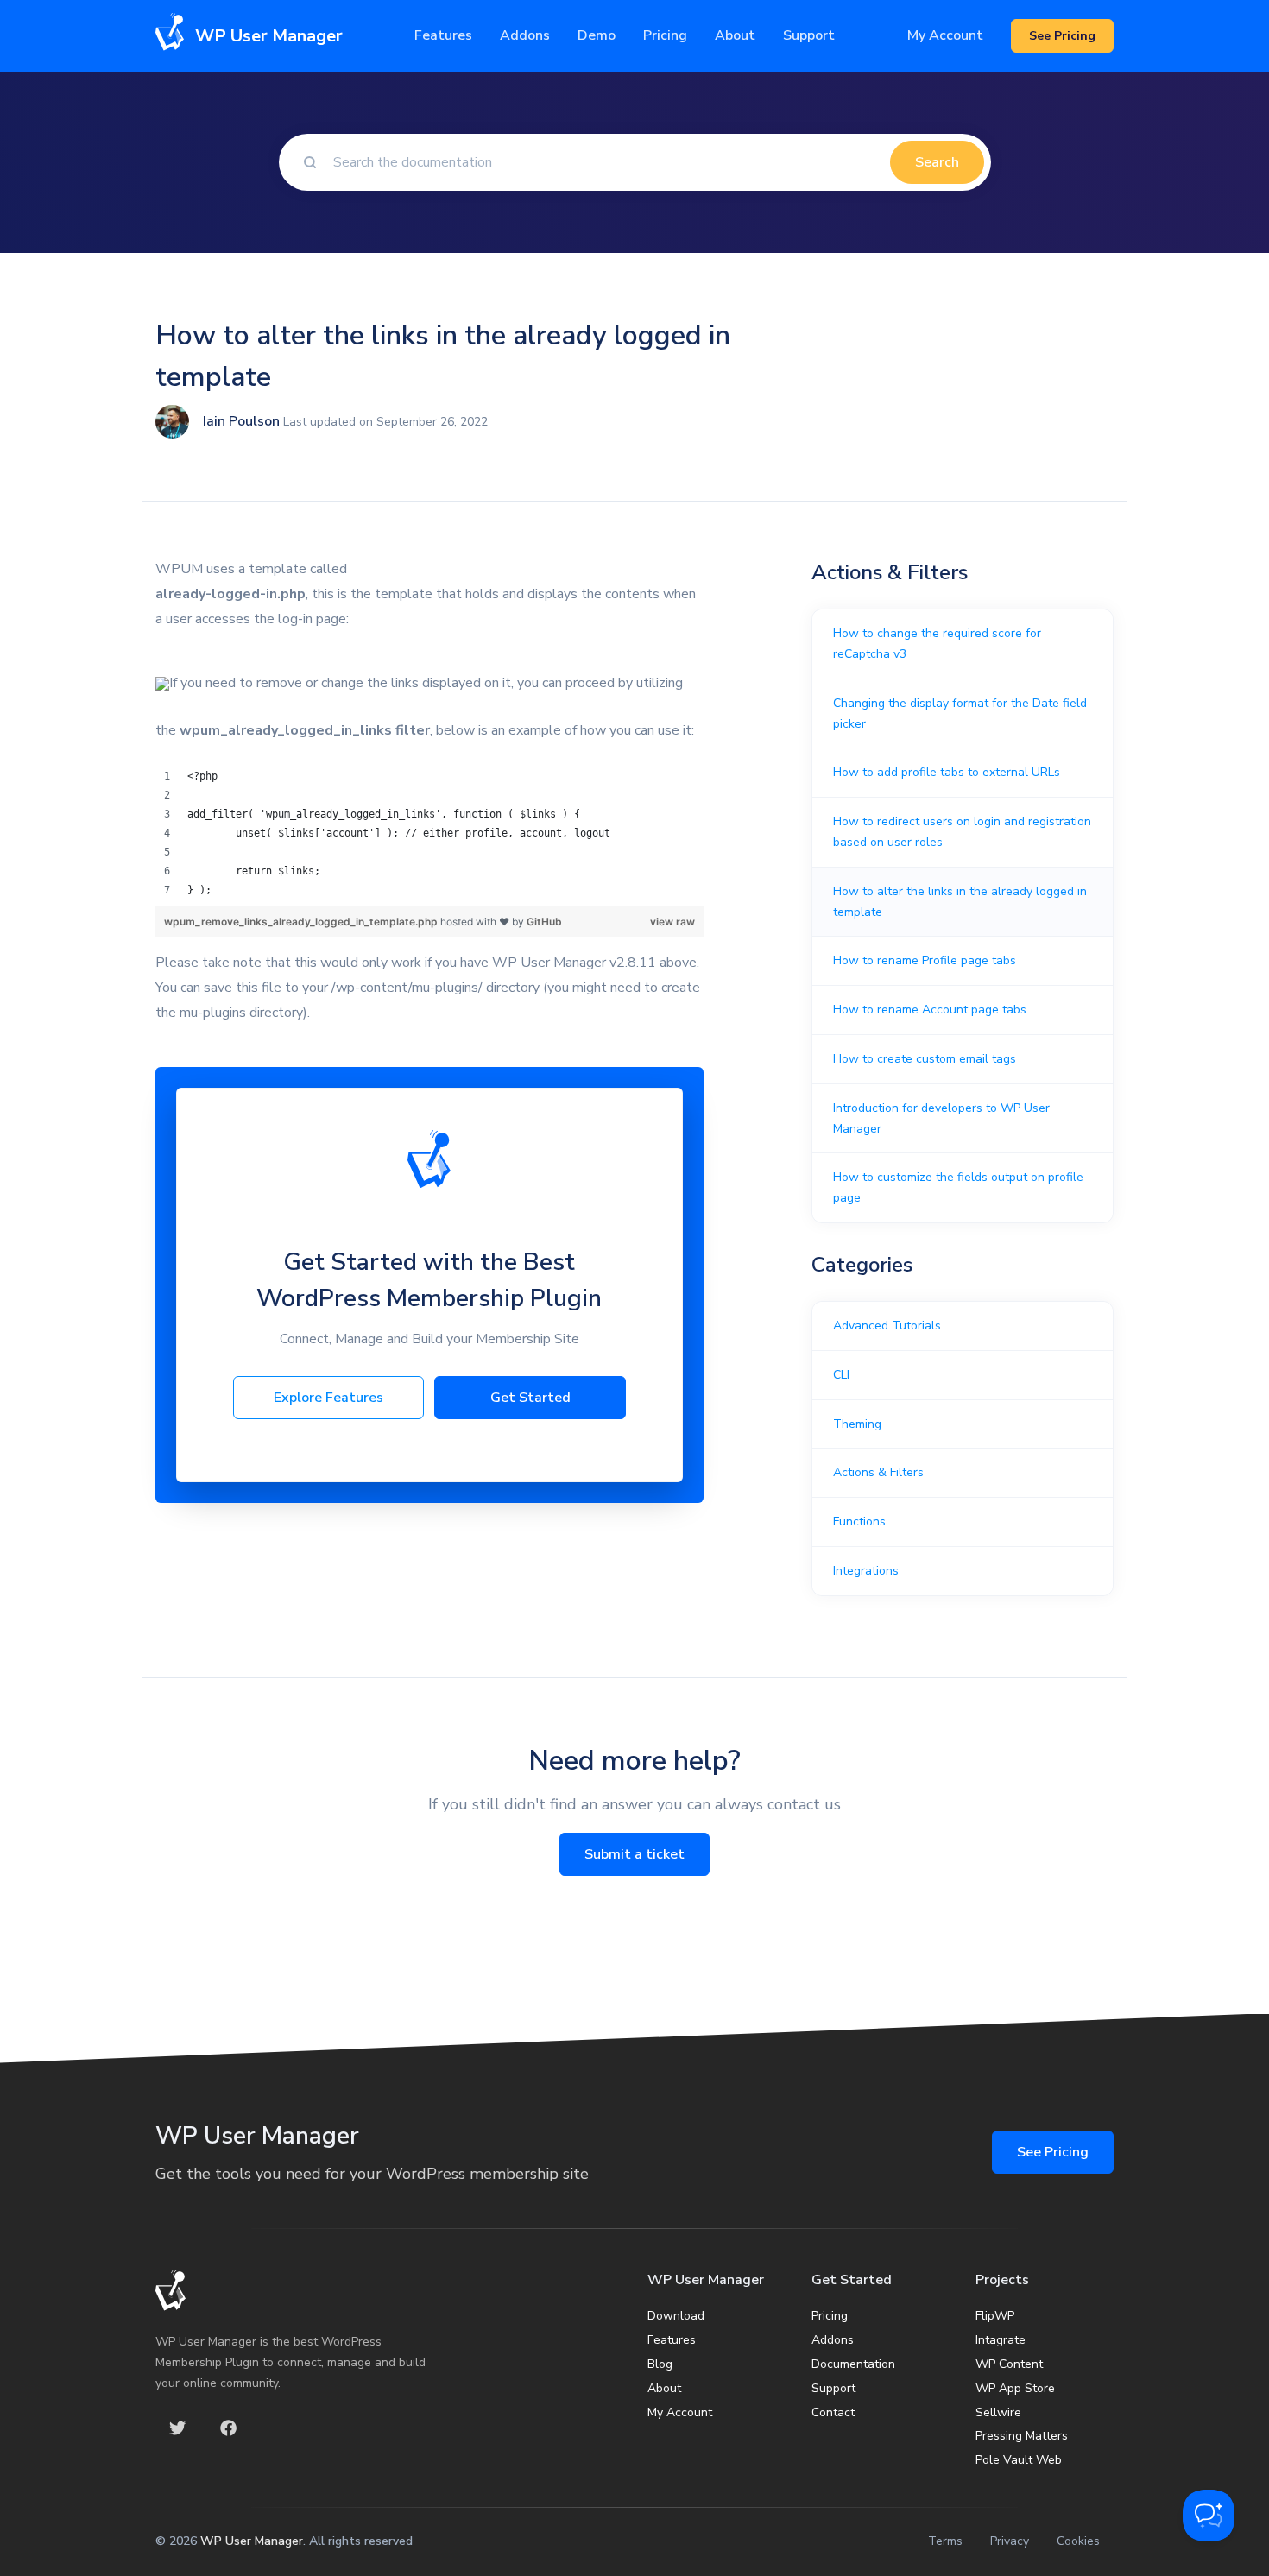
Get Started (530, 1398)
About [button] (735, 35)
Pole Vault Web (1019, 2460)
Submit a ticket (634, 1854)
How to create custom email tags (925, 1059)
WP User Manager (252, 2541)
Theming (857, 1424)
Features (443, 35)
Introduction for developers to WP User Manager (941, 1118)
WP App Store (1015, 2388)
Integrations (866, 1571)
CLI (841, 1375)
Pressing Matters (1022, 2436)
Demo (597, 35)
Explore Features (328, 1398)
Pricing (665, 35)
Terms (945, 2541)
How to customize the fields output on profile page (958, 1187)
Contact (833, 2412)
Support (833, 2388)
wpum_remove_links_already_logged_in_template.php (302, 922)
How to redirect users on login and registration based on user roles (962, 832)
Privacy (1010, 2541)
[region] (429, 833)
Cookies (1078, 2541)
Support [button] (809, 35)
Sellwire (998, 2412)
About (664, 2388)
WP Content (1009, 2364)
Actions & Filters (878, 1472)
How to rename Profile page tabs (925, 960)
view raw (672, 922)
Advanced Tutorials (887, 1326)
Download (676, 2316)
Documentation (853, 2364)
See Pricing (1053, 2152)
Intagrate (1001, 2340)
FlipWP (995, 2316)
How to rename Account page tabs (930, 1010)
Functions (859, 1522)
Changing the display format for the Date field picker (960, 713)
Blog (660, 2364)
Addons (525, 35)
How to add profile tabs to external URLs (947, 772)
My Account (945, 35)
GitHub (544, 922)
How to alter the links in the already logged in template (960, 902)
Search (937, 162)
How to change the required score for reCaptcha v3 (937, 644)
